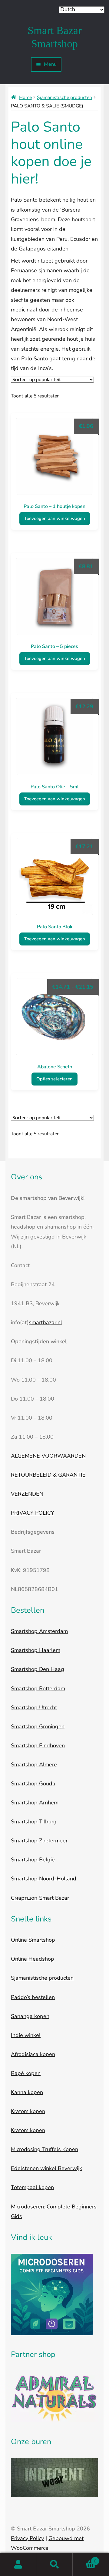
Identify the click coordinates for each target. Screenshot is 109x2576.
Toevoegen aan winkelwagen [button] (55, 518)
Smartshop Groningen (38, 1726)
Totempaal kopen (32, 2187)
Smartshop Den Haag (38, 1669)
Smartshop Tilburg (34, 1822)
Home (25, 97)
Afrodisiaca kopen (33, 2054)
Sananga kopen (30, 2016)
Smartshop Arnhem (35, 1803)
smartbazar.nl (45, 1322)
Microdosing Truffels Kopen (45, 2149)
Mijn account (18, 2565)
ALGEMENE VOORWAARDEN (48, 1456)
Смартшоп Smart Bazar (40, 1898)
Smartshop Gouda (33, 1784)
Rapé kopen (26, 2073)
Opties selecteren (54, 1079)
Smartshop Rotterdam (38, 1688)
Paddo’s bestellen (33, 1997)
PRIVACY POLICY (33, 1513)
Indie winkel (26, 2035)
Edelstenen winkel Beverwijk (46, 2168)
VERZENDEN (27, 1494)
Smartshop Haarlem (36, 1650)
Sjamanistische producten (64, 97)
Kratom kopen (28, 2111)
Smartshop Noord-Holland (44, 1879)
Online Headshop (33, 1959)
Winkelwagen (84, 2559)
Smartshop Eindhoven (38, 1745)
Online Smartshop (33, 1940)
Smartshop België (33, 1860)
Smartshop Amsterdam (39, 1631)
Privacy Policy (27, 2538)
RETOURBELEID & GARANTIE (48, 1475)
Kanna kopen (27, 2092)
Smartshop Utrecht (34, 1707)
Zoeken (54, 2565)
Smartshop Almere (34, 1765)
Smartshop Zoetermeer (39, 1841)
